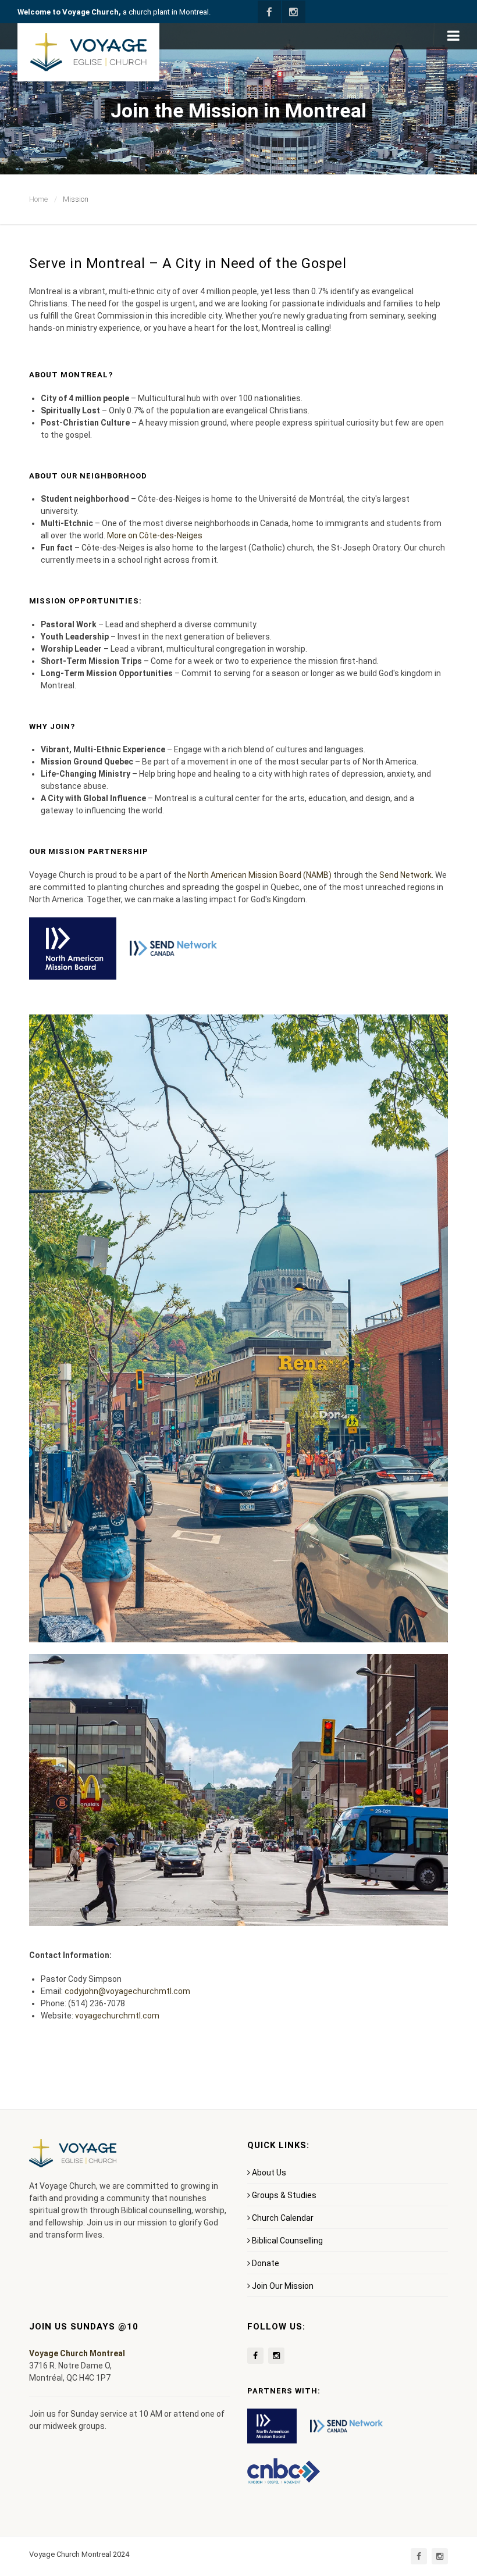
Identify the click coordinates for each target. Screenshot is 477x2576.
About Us (269, 2173)
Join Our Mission (283, 2286)
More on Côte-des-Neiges (155, 535)
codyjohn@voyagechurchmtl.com (127, 1991)
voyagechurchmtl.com (117, 2016)
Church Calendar (283, 2218)
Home (38, 199)
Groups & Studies (284, 2195)
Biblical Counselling (287, 2241)
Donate (266, 2263)
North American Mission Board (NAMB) (260, 875)
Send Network (405, 875)
